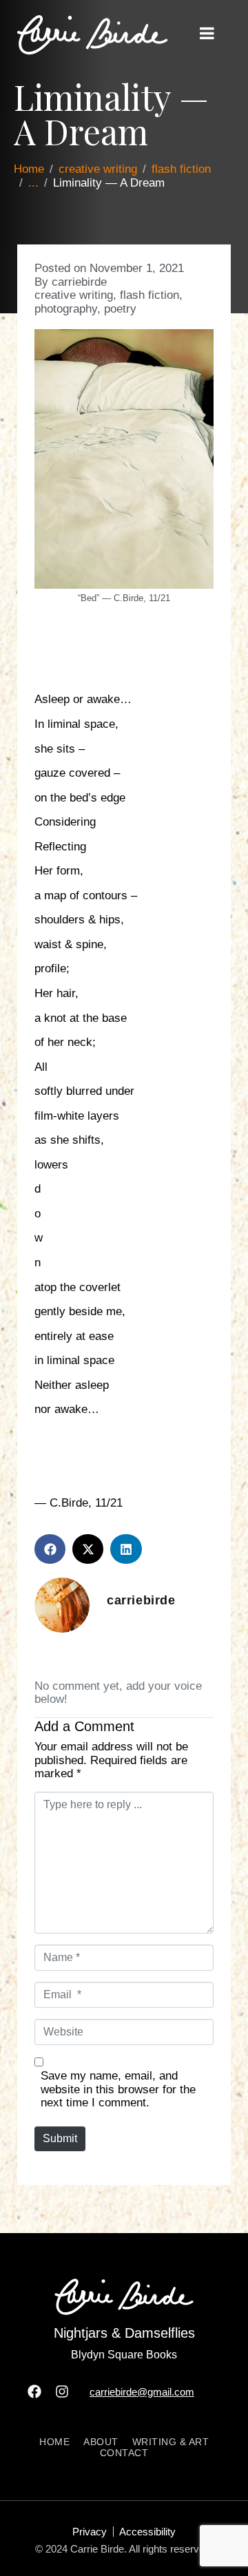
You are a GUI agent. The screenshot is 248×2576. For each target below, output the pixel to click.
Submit (60, 2138)
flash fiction (149, 295)
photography (66, 309)
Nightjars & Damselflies (124, 2333)
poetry (120, 309)
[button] (50, 1549)
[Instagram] (62, 2391)
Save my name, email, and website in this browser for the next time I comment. (118, 2089)
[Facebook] (34, 2391)
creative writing (74, 295)
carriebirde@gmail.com (142, 2392)
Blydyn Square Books (124, 2355)
